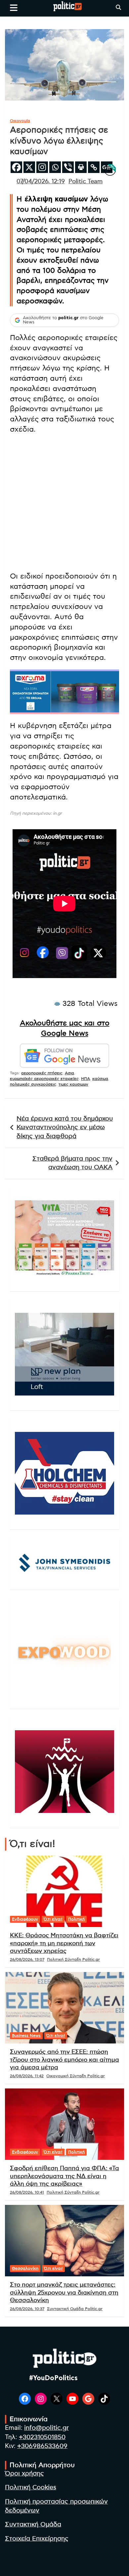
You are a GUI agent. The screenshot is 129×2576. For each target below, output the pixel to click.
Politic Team (86, 182)
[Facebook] (16, 167)
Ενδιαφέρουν (25, 1919)
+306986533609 (42, 2446)
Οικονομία (20, 121)
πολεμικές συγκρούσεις (33, 1084)
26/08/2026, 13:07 (27, 1959)
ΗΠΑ (86, 1079)
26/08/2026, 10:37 (27, 2309)
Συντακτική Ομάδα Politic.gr (75, 2309)
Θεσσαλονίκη (25, 2268)
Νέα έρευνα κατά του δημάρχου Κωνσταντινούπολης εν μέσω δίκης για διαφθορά (65, 1128)
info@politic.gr (46, 2428)
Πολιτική (76, 1919)
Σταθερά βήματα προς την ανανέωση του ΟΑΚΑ (72, 1163)
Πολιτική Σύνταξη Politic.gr (73, 1959)
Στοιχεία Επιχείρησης (37, 2539)
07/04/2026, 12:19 (41, 182)
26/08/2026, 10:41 (27, 2192)
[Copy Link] (94, 167)
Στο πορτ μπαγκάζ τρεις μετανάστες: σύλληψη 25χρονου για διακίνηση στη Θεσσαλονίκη (64, 2293)
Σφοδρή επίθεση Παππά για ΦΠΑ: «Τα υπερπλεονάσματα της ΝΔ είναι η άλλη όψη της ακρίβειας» (64, 2176)
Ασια (69, 1073)
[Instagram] (42, 167)
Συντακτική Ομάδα (33, 2525)
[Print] (81, 167)
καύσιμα (100, 1079)
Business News (26, 2036)
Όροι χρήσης (24, 2474)
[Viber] (68, 167)
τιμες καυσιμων (73, 1084)
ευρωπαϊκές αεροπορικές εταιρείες (44, 1079)
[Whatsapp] (55, 167)
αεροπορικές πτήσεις (42, 1073)
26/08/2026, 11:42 (27, 2076)
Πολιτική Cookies (31, 2488)
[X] (29, 167)
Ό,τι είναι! (53, 1919)
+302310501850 (42, 2437)
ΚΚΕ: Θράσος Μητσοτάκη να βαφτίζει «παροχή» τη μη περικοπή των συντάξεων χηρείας (64, 1943)
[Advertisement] (64, 504)
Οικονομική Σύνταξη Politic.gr (76, 2076)
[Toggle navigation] (14, 8)
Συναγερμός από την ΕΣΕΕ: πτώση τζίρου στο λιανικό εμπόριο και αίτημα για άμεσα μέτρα (64, 2060)
